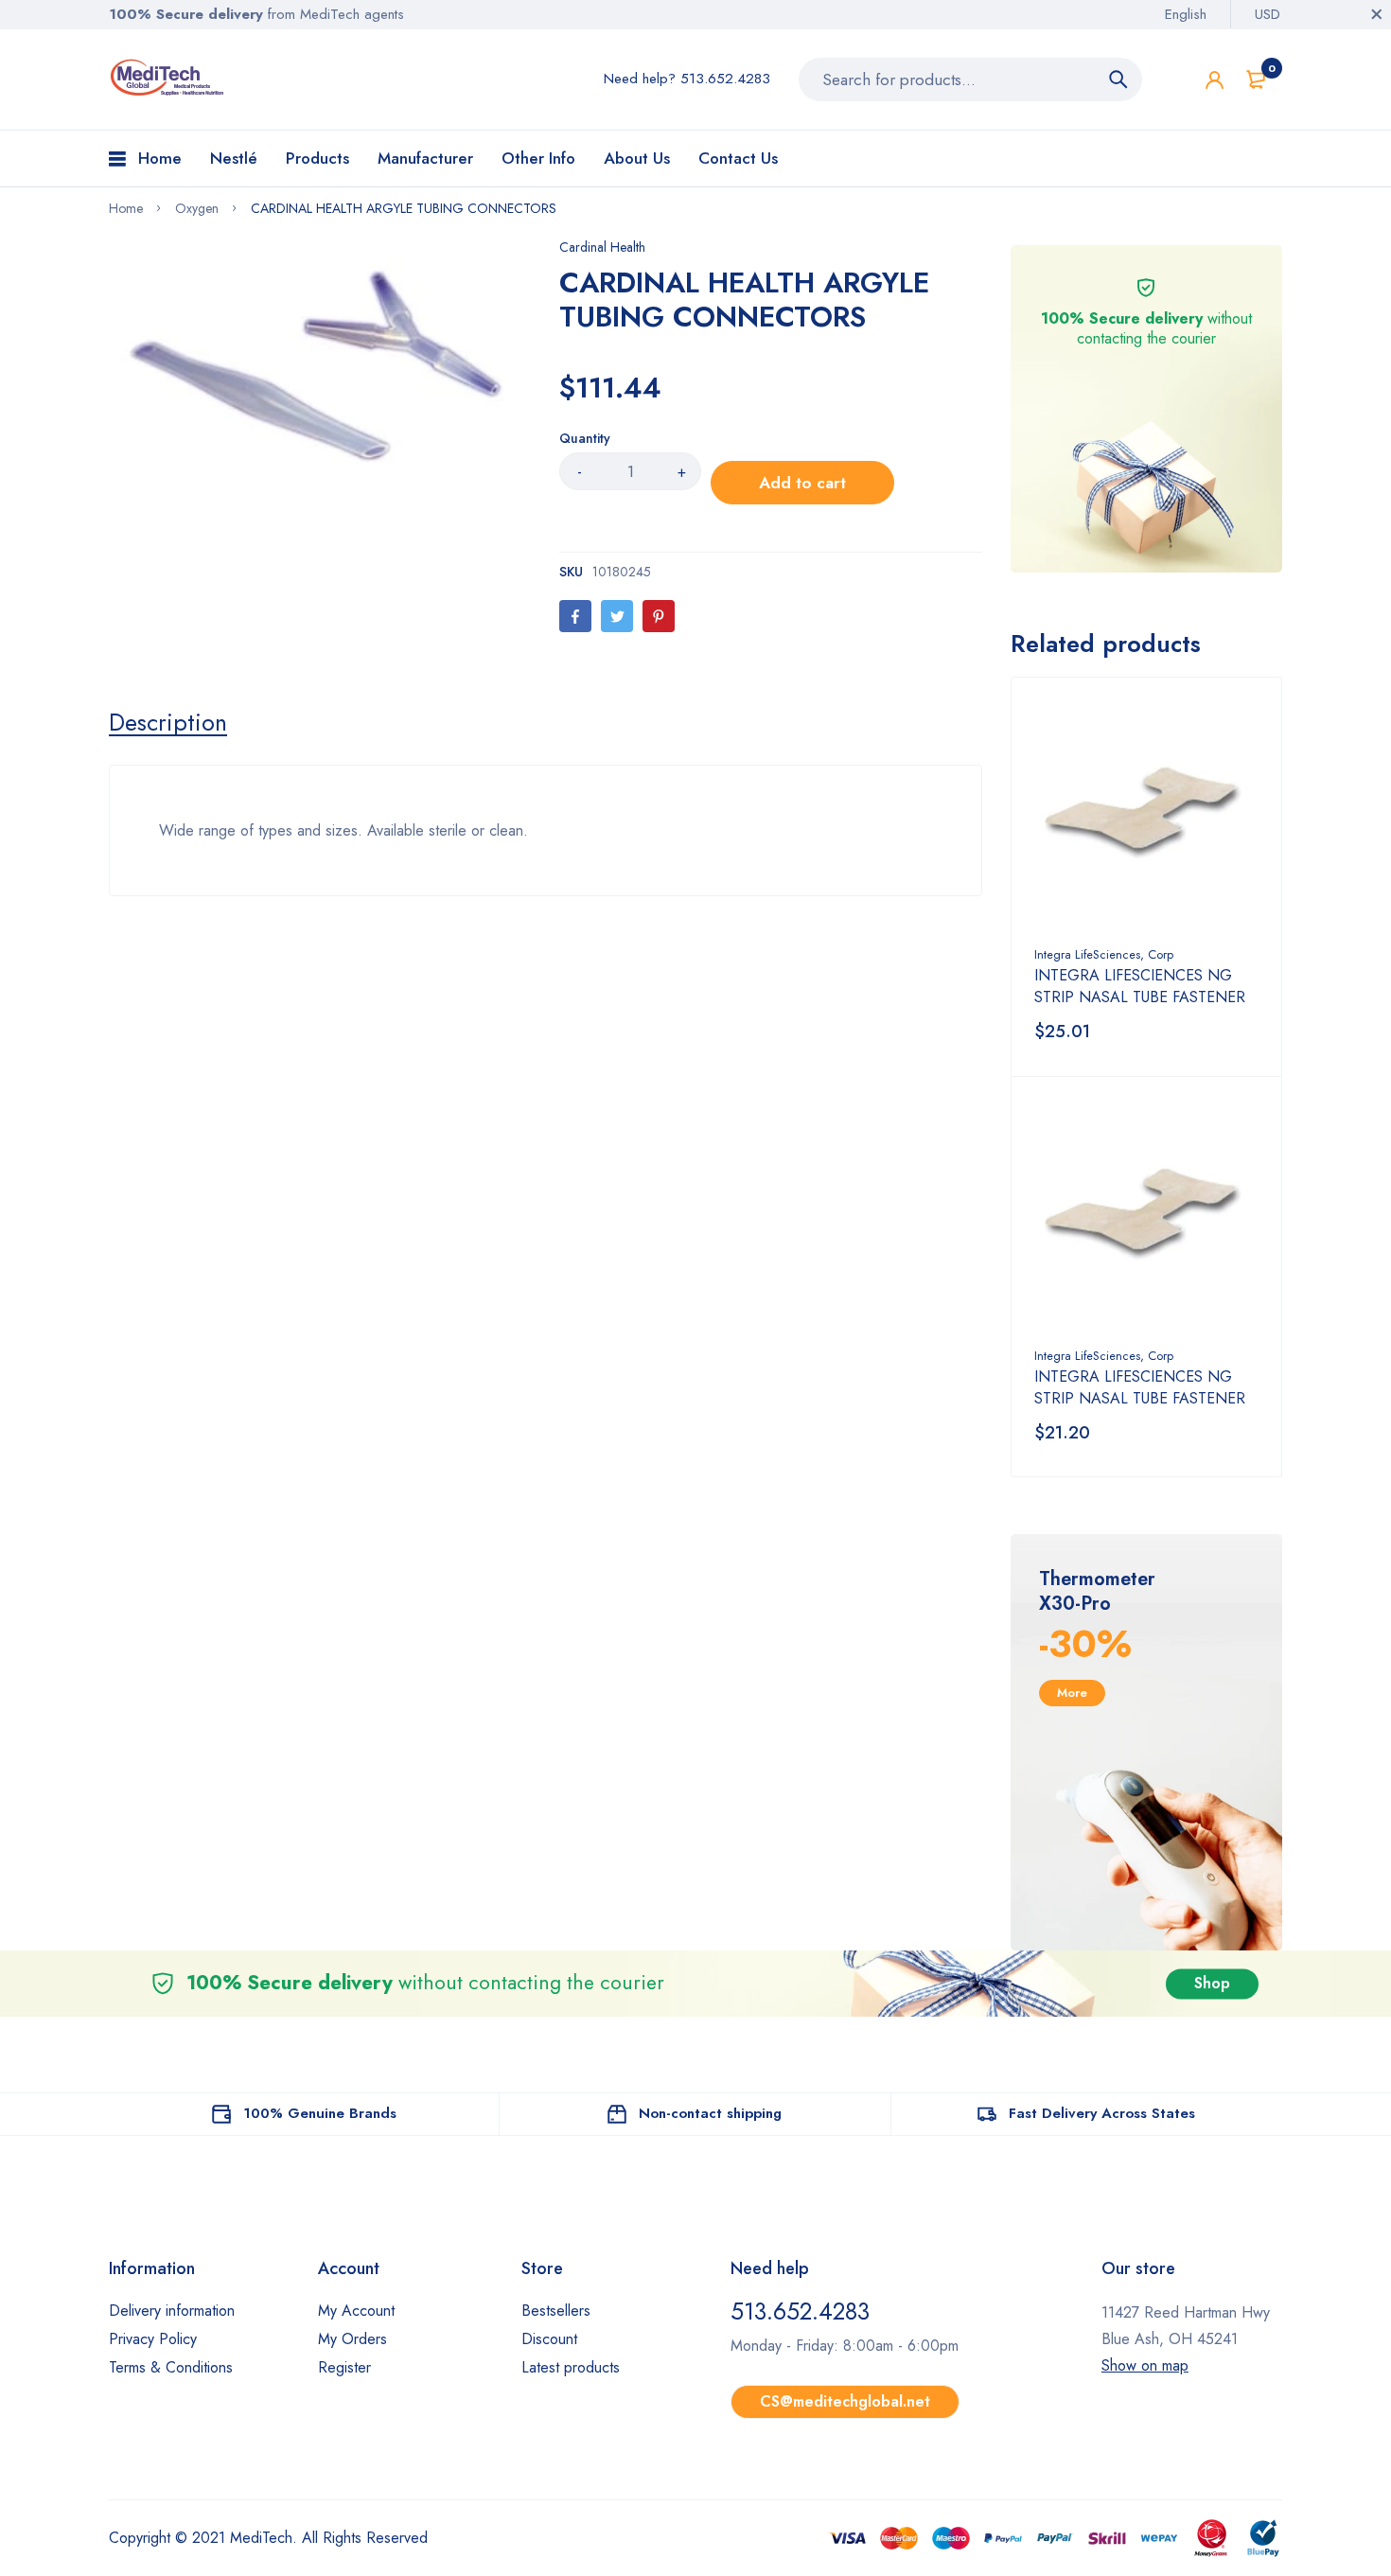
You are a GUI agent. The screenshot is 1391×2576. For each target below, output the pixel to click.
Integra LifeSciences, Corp (1104, 954)
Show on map (1145, 2365)
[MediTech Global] (168, 78)
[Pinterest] (659, 616)
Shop (1212, 1983)
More (1072, 1693)
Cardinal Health (602, 247)
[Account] (1215, 80)
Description (168, 722)
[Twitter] (617, 616)
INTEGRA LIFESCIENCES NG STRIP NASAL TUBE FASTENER (1140, 986)
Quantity (585, 438)
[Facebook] (575, 616)
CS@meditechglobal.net (845, 2401)
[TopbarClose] (1377, 14)
